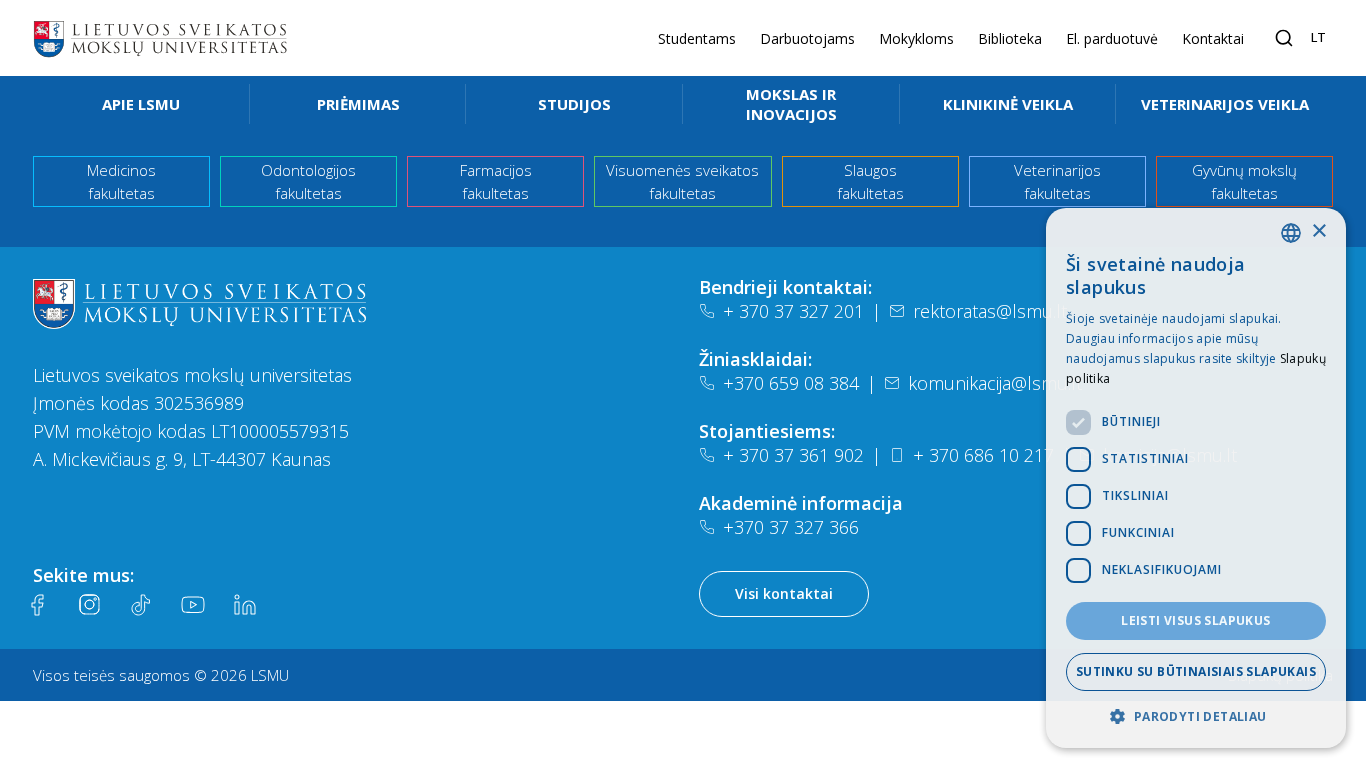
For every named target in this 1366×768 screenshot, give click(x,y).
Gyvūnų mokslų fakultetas (1244, 181)
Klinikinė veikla (1008, 104)
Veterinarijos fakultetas (1057, 181)
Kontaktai (1213, 38)
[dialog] (1196, 478)
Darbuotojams (807, 38)
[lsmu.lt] (160, 38)
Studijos (574, 104)
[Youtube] (193, 605)
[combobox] (1291, 233)
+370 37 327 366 (791, 527)
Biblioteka (1010, 38)
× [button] (1318, 231)
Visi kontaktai (784, 593)
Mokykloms (916, 38)
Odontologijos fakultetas (308, 181)
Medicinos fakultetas (121, 181)
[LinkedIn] (245, 605)
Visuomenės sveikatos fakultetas (682, 181)
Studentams (697, 38)
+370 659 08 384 (791, 383)
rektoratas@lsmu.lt (990, 311)
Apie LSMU (141, 104)
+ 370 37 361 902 (793, 455)
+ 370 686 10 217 (983, 455)
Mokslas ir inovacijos (791, 104)
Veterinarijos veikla (1225, 104)
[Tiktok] (141, 605)
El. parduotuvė (1112, 38)
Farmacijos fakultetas (496, 181)
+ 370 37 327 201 (793, 311)
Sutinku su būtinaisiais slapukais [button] (1196, 671)
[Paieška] (1284, 38)
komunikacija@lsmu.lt (995, 383)
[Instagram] (89, 605)
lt (1318, 37)
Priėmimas (358, 104)
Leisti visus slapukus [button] (1195, 620)
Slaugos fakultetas (870, 181)
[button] (1196, 716)
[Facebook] (37, 605)
